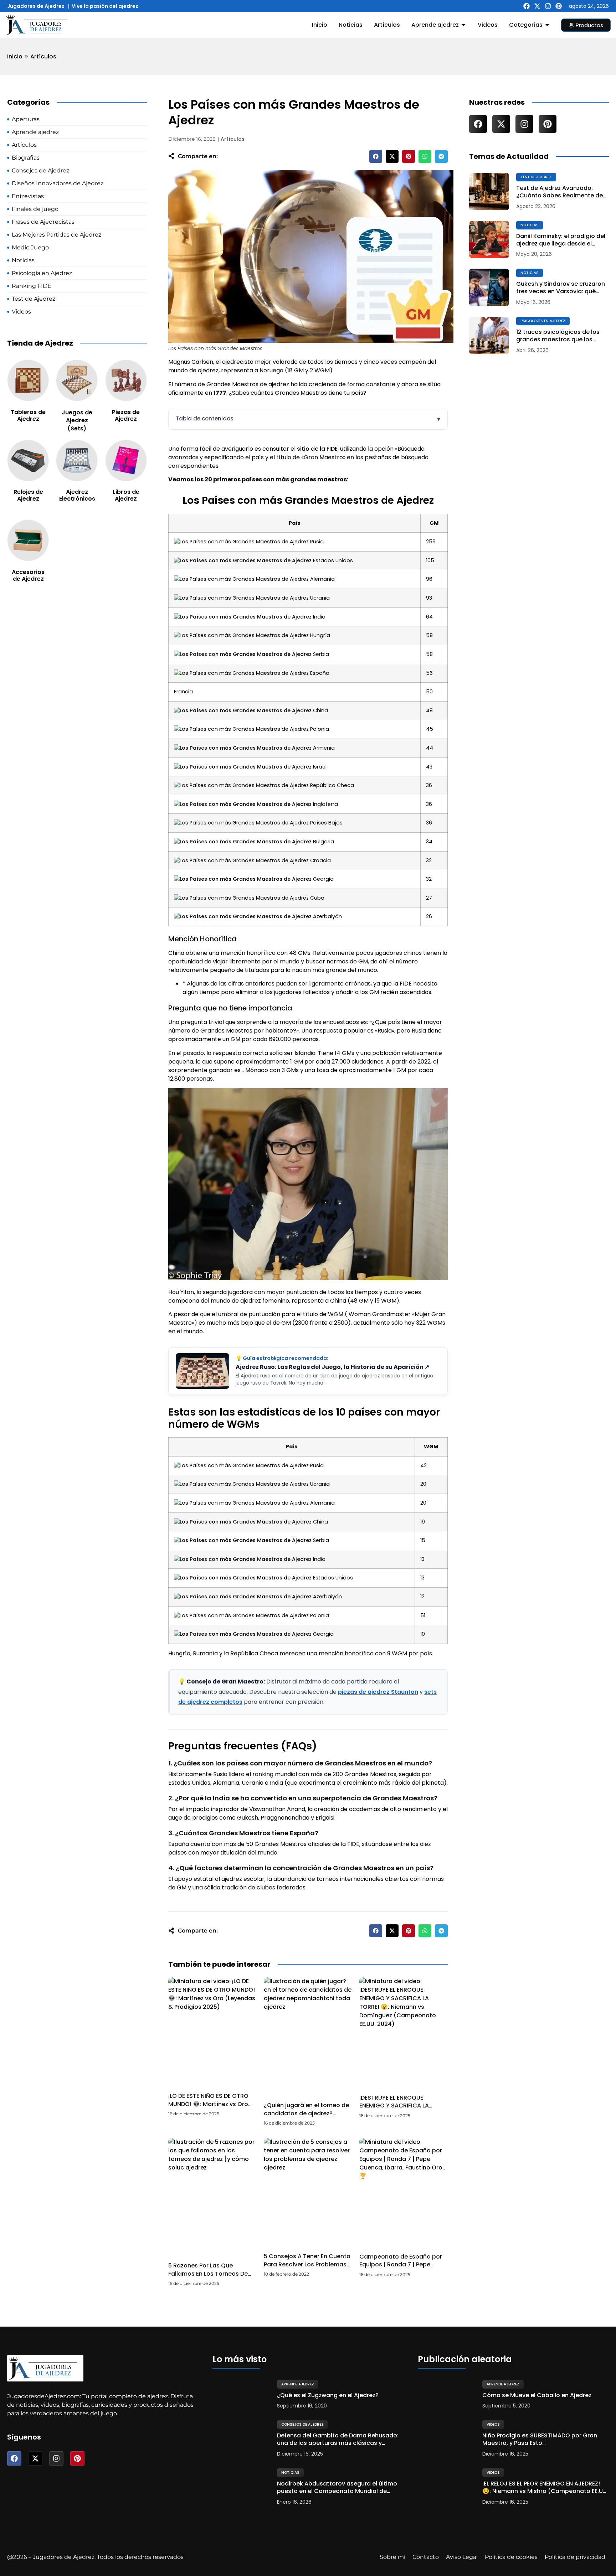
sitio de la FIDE (317, 449)
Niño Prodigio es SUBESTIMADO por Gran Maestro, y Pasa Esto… (540, 2440)
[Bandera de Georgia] (243, 879)
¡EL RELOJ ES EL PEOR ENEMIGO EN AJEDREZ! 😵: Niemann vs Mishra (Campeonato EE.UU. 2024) (545, 2488)
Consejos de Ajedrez (302, 2424)
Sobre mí (392, 2557)
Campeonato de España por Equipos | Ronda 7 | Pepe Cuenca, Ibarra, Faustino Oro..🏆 (402, 2269)
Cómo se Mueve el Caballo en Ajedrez (537, 2396)
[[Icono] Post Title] (489, 192)
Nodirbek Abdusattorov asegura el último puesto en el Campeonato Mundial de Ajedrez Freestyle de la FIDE (337, 2488)
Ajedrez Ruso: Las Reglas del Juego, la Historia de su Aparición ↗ (332, 1367)
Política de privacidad (575, 2557)
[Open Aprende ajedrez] (463, 25)
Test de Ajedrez (536, 177)
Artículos (43, 56)
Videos (493, 2424)
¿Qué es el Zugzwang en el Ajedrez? (328, 2396)
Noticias (530, 225)
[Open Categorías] (547, 25)
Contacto (426, 2557)
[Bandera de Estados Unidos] (243, 560)
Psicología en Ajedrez (543, 321)
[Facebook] (527, 6)
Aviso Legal (462, 2557)
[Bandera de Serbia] (243, 654)
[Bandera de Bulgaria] (243, 842)
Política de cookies (511, 2557)
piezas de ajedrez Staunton (378, 1692)
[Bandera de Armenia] (243, 748)
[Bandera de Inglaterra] (243, 804)
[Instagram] (548, 6)
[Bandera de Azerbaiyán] (243, 916)
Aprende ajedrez (298, 2384)
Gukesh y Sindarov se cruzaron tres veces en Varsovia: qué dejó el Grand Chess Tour (561, 288)
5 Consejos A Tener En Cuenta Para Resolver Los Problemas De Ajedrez (307, 2264)
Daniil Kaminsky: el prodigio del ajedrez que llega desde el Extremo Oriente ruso (561, 240)
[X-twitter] (537, 6)
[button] (376, 156)
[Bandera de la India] (243, 617)
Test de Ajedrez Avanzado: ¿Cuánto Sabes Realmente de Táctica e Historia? (559, 192)
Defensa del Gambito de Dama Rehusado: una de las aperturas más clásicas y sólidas (338, 2440)
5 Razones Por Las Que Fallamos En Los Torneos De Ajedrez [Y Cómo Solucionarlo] (208, 2277)
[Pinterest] (559, 6)
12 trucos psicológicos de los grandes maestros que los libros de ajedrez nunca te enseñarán (558, 336)
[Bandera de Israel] (243, 767)
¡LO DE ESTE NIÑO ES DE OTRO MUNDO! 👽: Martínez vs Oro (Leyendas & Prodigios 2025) (210, 2104)
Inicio (15, 56)
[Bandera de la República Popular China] (243, 710)
